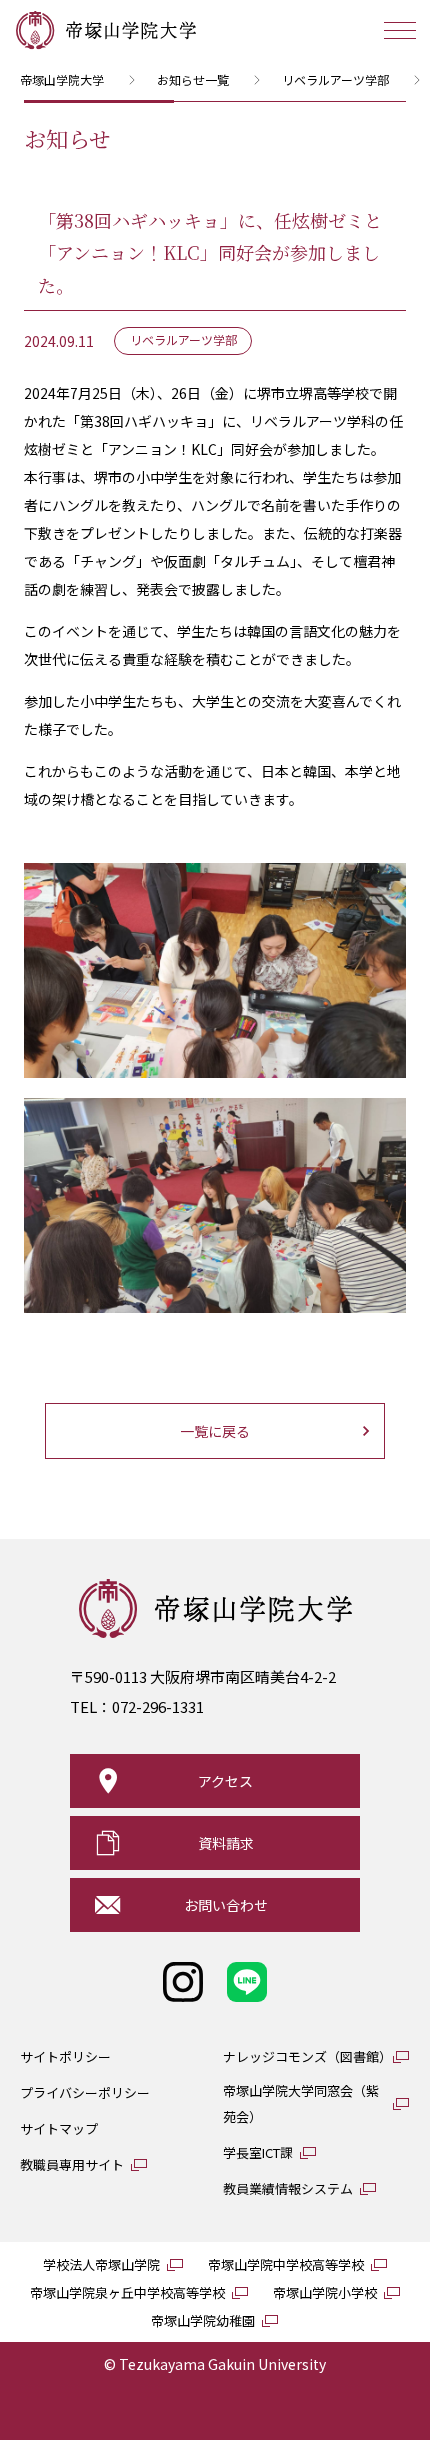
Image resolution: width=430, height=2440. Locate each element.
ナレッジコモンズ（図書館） (307, 2056)
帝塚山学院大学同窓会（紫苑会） (301, 2103)
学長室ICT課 (258, 2152)
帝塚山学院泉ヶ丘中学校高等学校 (127, 2292)
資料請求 (226, 1843)
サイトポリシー (65, 2056)
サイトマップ (59, 2128)
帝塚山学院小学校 (325, 2292)
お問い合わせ (226, 1905)
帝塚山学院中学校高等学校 (286, 2264)
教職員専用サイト (72, 2164)
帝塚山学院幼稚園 (203, 2320)
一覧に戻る (215, 1431)
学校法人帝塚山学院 (101, 2264)
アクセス (225, 1781)
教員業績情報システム (288, 2188)
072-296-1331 (158, 1706)
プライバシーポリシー (85, 2092)
